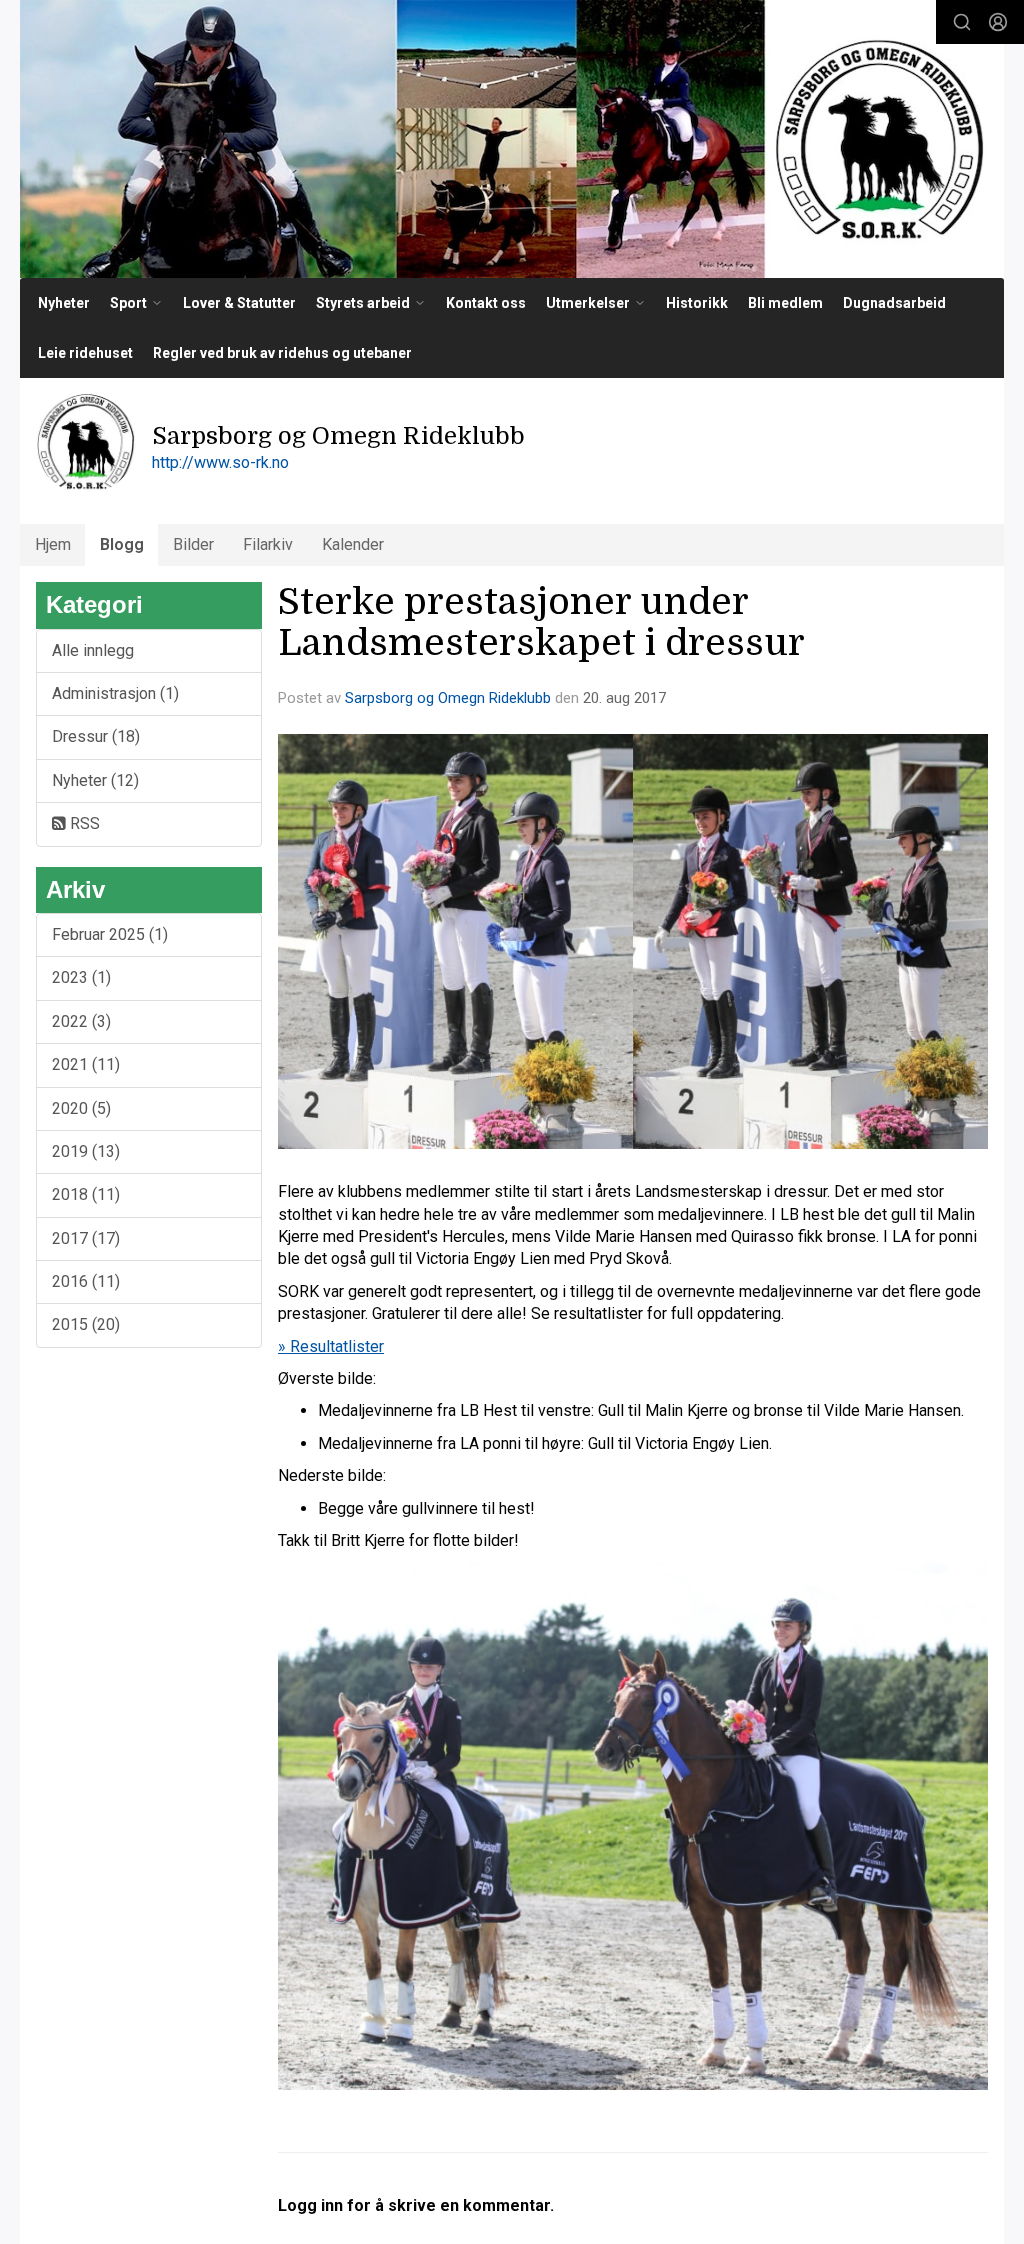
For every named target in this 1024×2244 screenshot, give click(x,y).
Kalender (353, 544)
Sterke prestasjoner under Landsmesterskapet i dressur (541, 622)
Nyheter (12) (95, 780)
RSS (83, 823)
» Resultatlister (331, 1346)
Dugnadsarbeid (894, 303)
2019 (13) (86, 1151)
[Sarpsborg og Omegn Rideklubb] (512, 139)
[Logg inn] (998, 22)
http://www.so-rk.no (220, 462)
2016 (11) (86, 1281)
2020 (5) (81, 1108)
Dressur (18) (96, 736)
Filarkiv (268, 544)
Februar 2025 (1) (110, 934)
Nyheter (64, 303)
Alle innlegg (93, 650)
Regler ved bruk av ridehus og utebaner (282, 353)
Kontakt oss (486, 303)
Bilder (193, 544)
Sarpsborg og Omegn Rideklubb (448, 698)
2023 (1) (81, 977)
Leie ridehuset (85, 353)
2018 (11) (86, 1194)
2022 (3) (81, 1021)
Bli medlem (785, 303)
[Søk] (962, 22)
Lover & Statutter (239, 303)
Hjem (53, 544)
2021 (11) (86, 1064)
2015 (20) (86, 1324)
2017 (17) (86, 1238)
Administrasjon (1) (115, 693)
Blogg (122, 544)
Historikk (697, 303)
